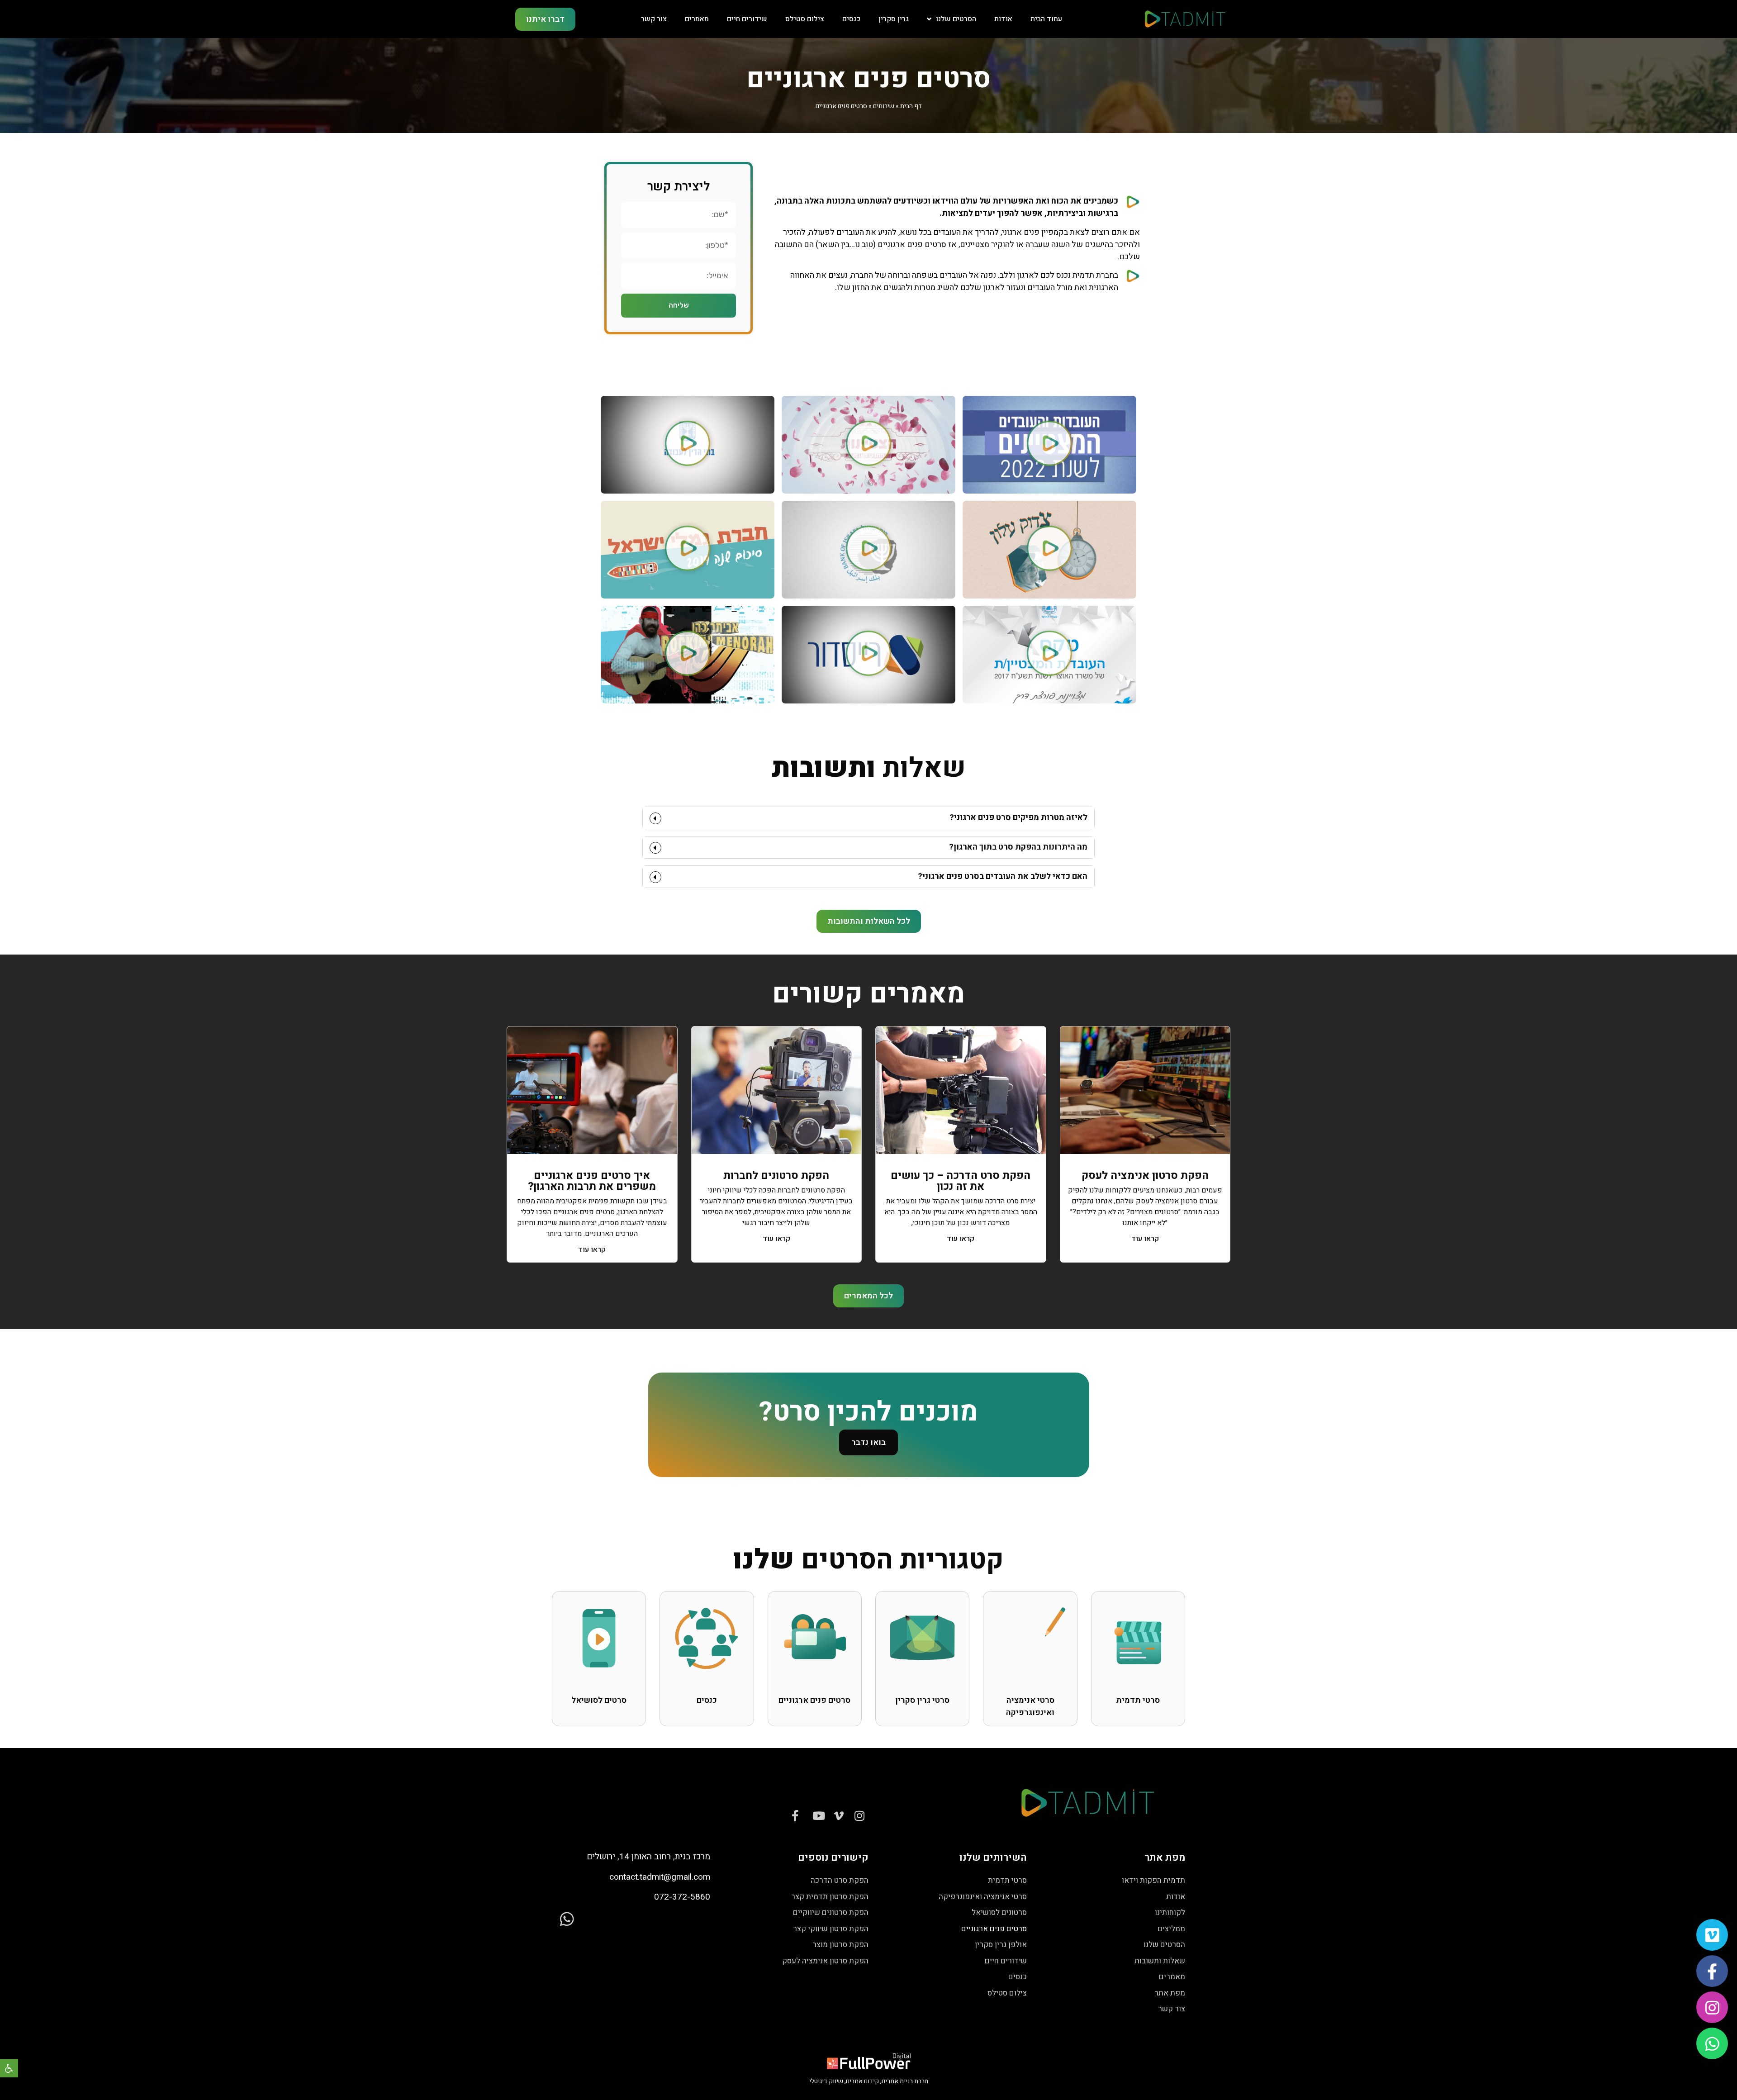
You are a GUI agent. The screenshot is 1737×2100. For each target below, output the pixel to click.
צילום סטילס (805, 19)
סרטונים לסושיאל (999, 1912)
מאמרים (697, 19)
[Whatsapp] (1712, 2043)
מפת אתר (1170, 1993)
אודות (1003, 19)
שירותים (884, 106)
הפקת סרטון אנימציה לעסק (1145, 1176)
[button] (9, 2068)
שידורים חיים (747, 19)
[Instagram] (1712, 2007)
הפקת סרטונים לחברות (776, 1176)
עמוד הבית (1046, 19)
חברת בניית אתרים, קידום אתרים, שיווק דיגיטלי (869, 2081)
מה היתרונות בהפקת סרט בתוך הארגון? (1018, 847)
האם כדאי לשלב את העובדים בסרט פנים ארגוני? (1003, 877)
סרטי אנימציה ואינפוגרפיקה (983, 1897)
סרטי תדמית (1007, 1880)
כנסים (851, 19)
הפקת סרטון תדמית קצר (830, 1897)
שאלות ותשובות (1160, 1961)
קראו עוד (1145, 1239)
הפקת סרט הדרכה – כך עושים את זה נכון (961, 1181)
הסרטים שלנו (956, 19)
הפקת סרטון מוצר (840, 1945)
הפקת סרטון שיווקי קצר (831, 1929)
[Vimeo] (1712, 1935)
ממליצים (1171, 1929)
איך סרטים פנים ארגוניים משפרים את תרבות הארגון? (592, 1181)
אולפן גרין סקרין (1001, 1945)
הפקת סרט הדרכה (840, 1880)
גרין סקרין (894, 19)
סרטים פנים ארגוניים (994, 1929)
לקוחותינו (1170, 1912)
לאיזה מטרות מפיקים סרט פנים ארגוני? (1018, 818)
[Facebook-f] (1712, 1971)
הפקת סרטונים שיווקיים (831, 1912)
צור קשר (654, 19)
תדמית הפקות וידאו (1153, 1880)
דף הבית (911, 106)
